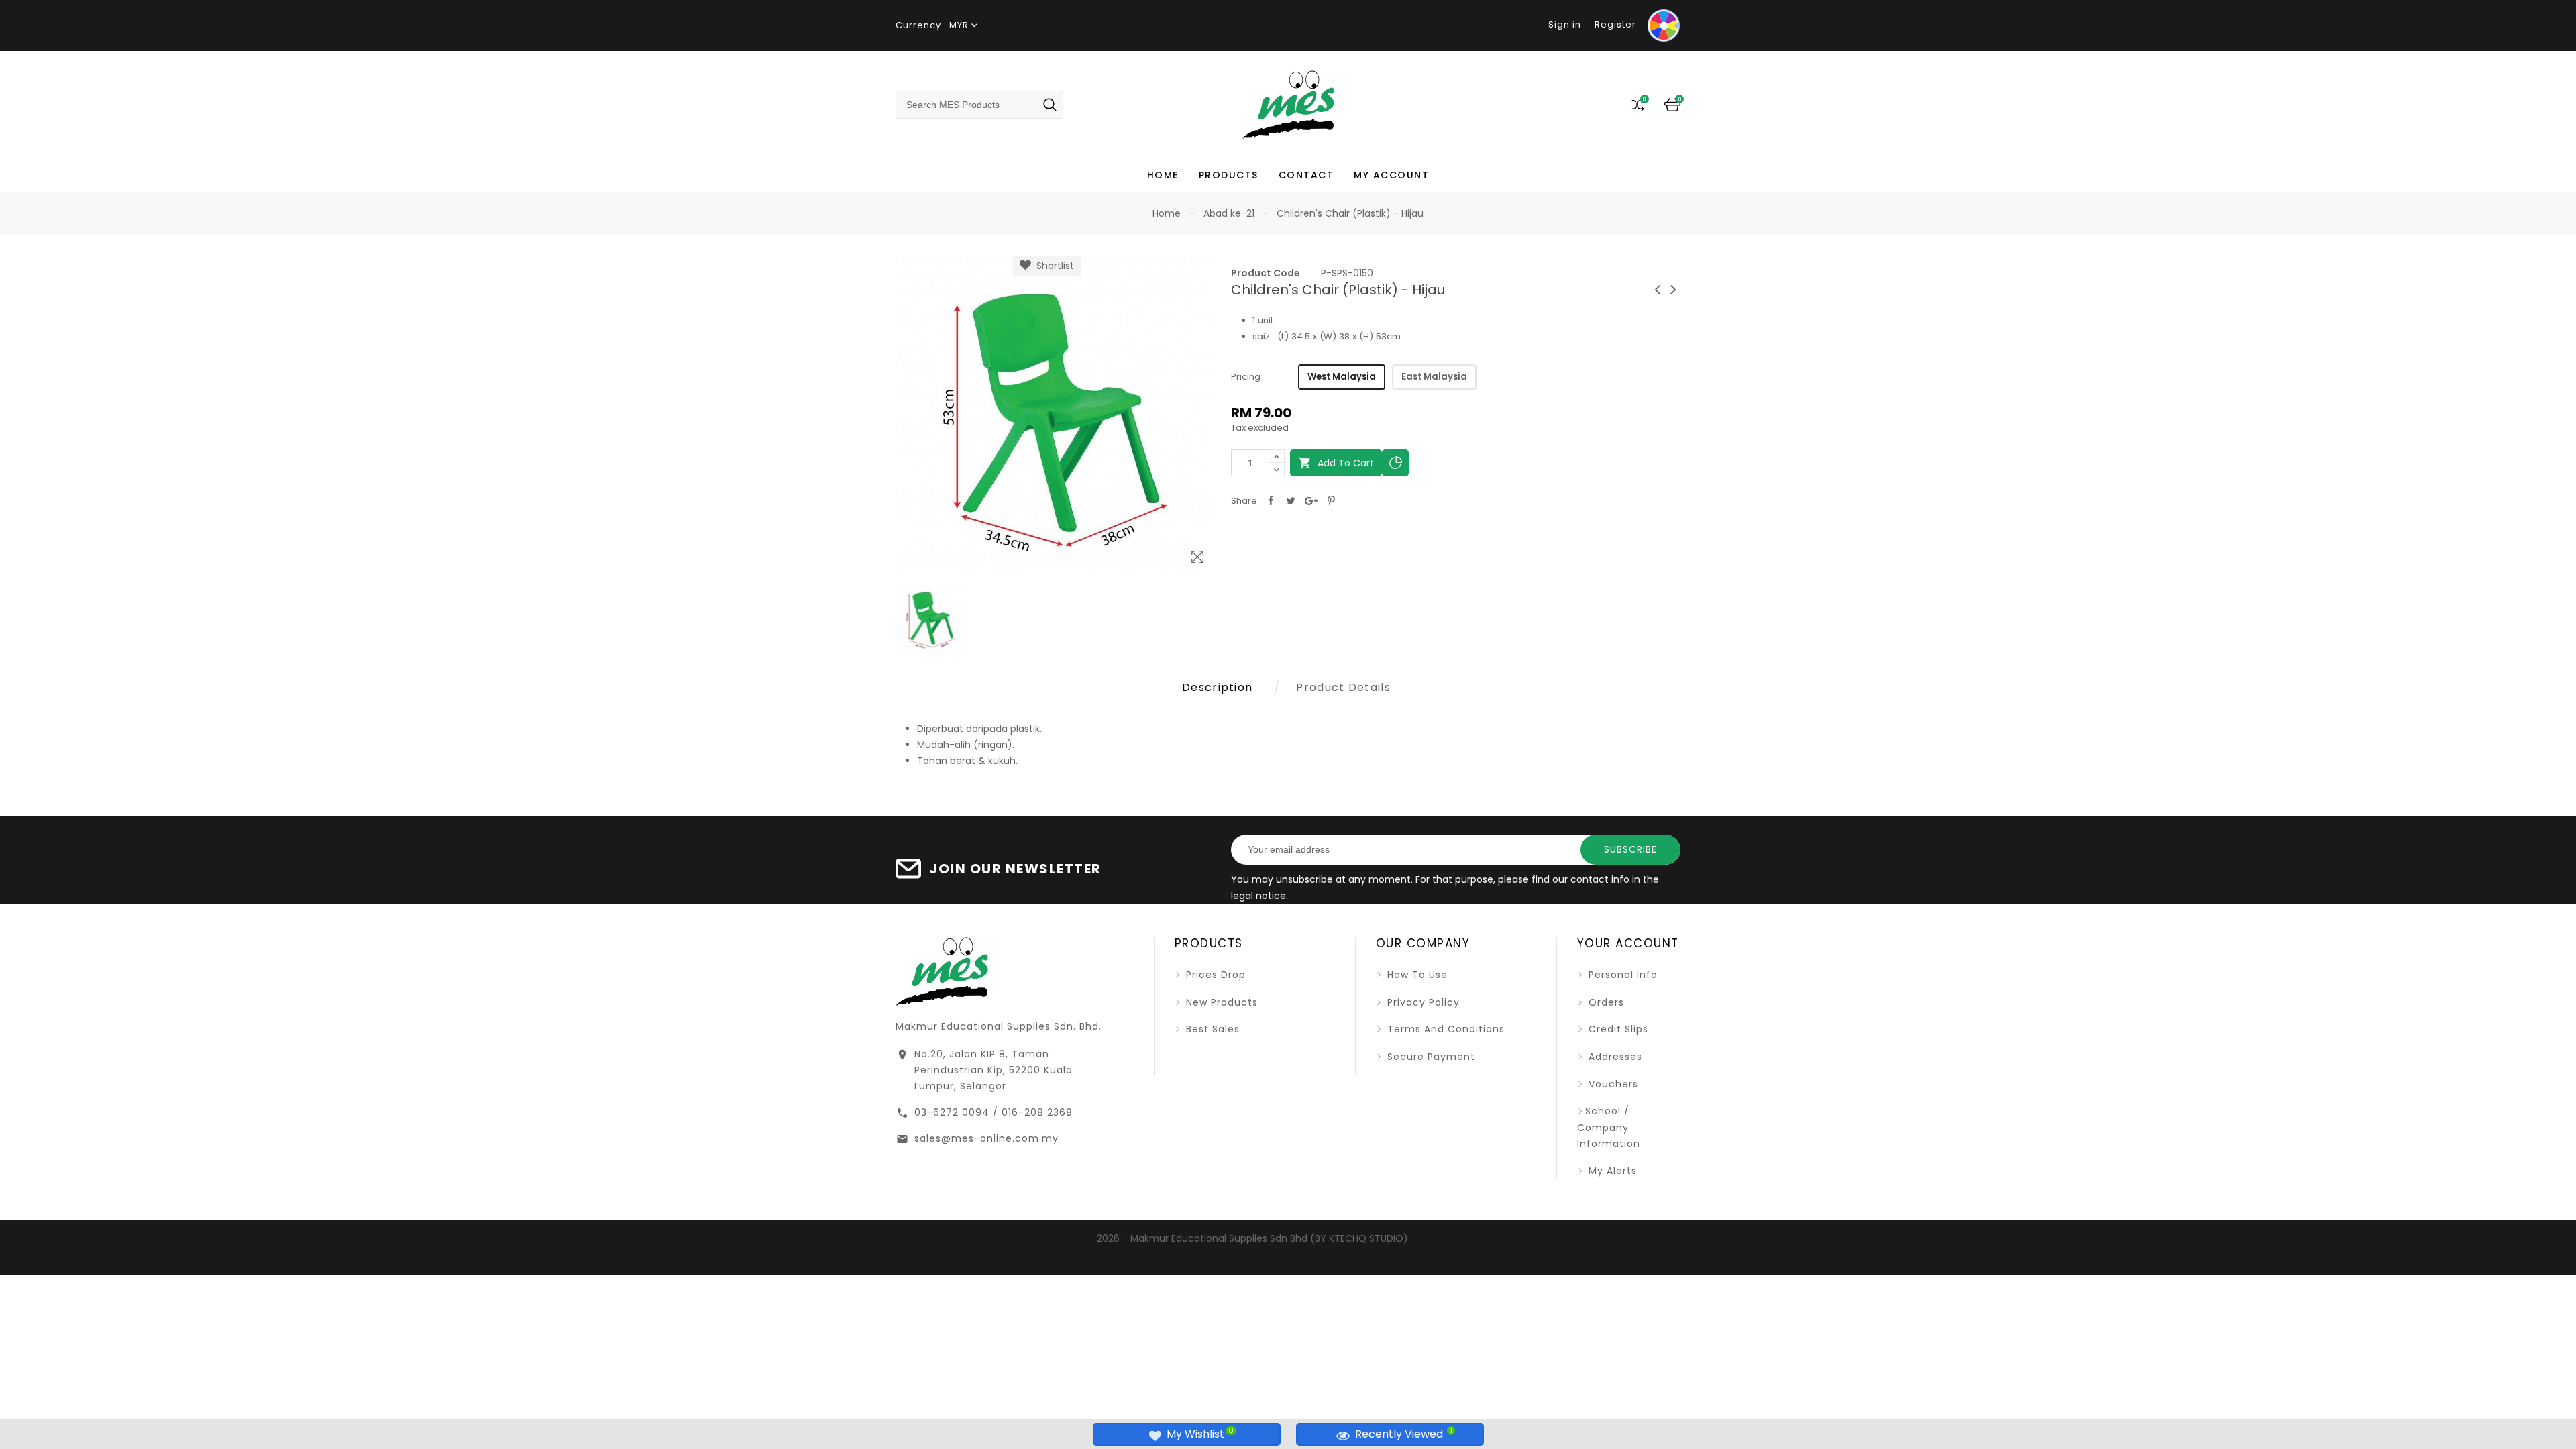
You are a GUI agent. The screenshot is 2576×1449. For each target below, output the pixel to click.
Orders (1605, 1002)
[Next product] (1674, 289)
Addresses (1614, 1057)
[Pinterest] (1331, 501)
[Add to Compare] (1395, 463)
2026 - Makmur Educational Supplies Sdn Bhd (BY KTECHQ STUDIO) (1252, 1238)
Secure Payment (1430, 1057)
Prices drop (1214, 975)
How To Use (1416, 975)
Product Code (1266, 273)
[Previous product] (1658, 289)
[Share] (1271, 501)
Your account (1628, 943)
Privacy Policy (1422, 1002)
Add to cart (1336, 463)
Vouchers (1612, 1084)
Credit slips (1617, 1029)
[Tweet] (1291, 501)
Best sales (1211, 1029)
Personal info (1621, 975)
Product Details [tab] (1343, 687)
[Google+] (1311, 501)
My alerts (1611, 1171)
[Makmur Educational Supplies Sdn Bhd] (942, 970)
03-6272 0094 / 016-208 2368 (994, 1112)
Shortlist (1053, 266)
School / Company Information (1609, 1127)
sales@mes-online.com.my (986, 1138)
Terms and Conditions (1444, 1029)
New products (1220, 1002)
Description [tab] (1217, 687)
